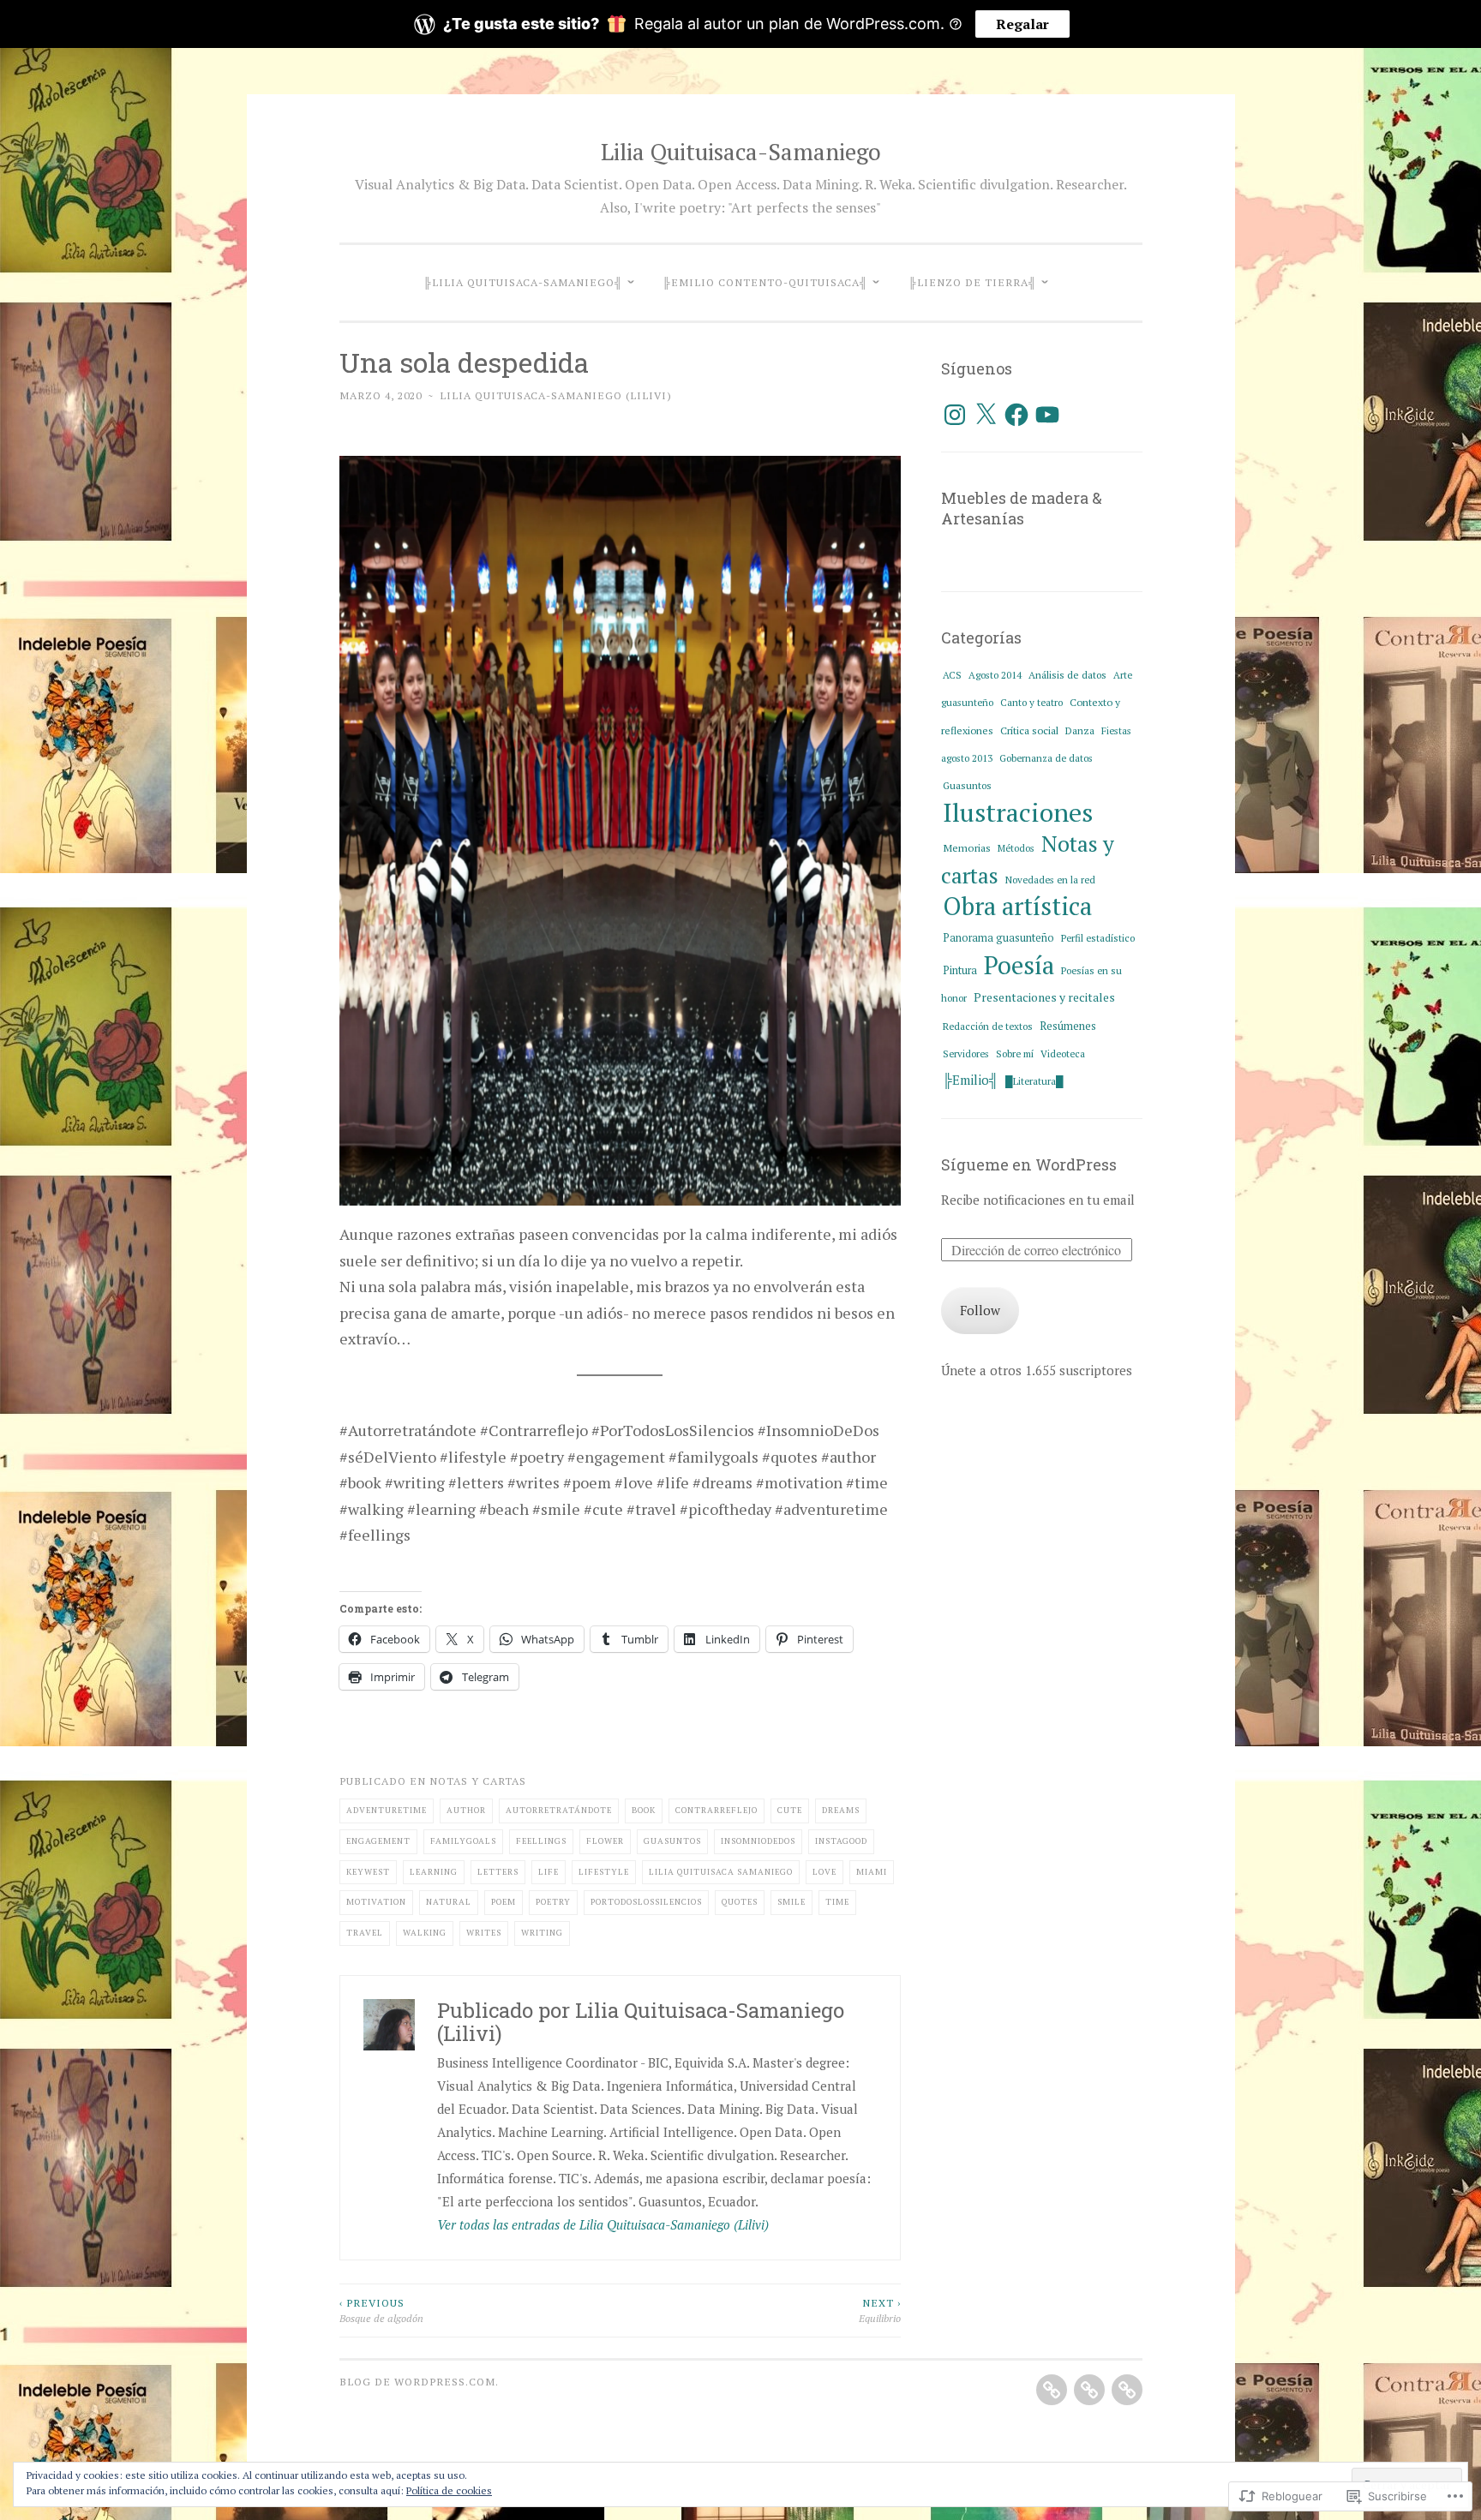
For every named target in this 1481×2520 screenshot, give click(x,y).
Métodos (1016, 848)
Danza (1080, 730)
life (549, 1872)
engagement (378, 1841)
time (837, 1902)
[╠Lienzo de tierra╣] (1127, 2390)
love (824, 1872)
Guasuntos (967, 785)
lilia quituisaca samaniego (721, 1872)
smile (791, 1902)
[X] (986, 415)
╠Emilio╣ (971, 1080)
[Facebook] (1016, 415)
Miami (872, 1872)
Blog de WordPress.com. (419, 2381)
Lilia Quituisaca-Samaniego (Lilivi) (556, 395)
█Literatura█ (1034, 1081)
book (644, 1810)
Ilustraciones (1018, 812)
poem (504, 1902)
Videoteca (1063, 1053)
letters (498, 1872)
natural (449, 1902)
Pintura (960, 970)
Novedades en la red (1050, 880)
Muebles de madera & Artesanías (1022, 508)
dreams (841, 1810)
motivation (376, 1902)
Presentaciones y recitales (1044, 997)
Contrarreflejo (717, 1810)
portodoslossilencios (646, 1902)
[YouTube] (1047, 415)
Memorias (967, 848)
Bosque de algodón (381, 2310)
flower (605, 1841)
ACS (952, 675)
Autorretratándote (559, 1810)
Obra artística (1017, 906)
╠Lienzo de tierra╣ (973, 282)
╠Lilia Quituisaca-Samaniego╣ (523, 282)
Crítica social (1029, 730)
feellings (541, 1841)
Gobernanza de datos (1046, 758)
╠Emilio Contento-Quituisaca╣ (765, 282)
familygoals (463, 1841)
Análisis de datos (1067, 675)
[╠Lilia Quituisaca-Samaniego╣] (1052, 2390)
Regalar (1022, 24)
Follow (980, 1310)
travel (365, 1933)
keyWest (368, 1872)
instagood (841, 1841)
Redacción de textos (988, 1026)
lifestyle (604, 1872)
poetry (553, 1902)
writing (542, 1933)
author (466, 1810)
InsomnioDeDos (758, 1841)
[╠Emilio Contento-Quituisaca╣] (1089, 2390)
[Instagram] (955, 415)
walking (425, 1933)
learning (434, 1872)
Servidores (966, 1053)
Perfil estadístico (1098, 938)
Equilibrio (880, 2310)
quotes (740, 1902)
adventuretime (387, 1810)
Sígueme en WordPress (1029, 1164)
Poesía (1019, 965)
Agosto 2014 (995, 675)
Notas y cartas (478, 1781)
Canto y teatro (1031, 702)
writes (484, 1933)
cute (790, 1810)
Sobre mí (1015, 1053)
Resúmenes (1068, 1026)
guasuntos (672, 1841)
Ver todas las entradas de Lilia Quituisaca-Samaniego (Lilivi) (603, 2224)
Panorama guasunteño (998, 938)
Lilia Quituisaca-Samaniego (741, 152)
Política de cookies (449, 2490)
